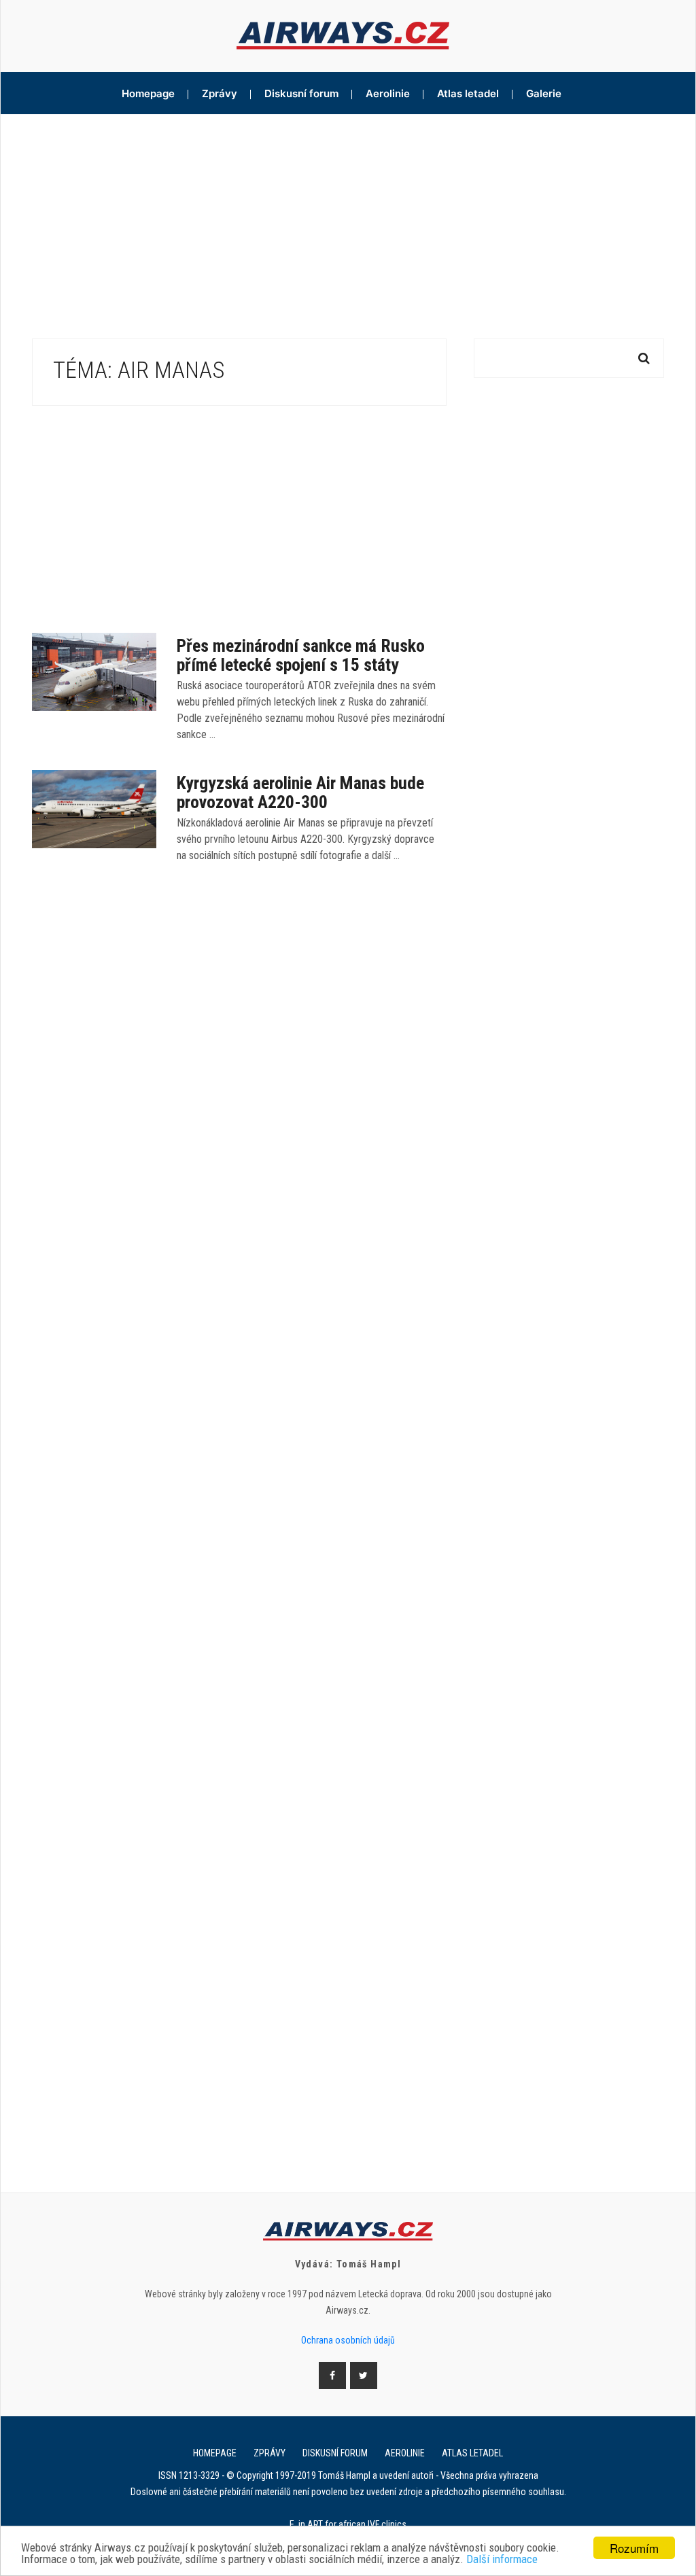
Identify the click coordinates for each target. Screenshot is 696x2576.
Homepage (148, 93)
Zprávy (220, 93)
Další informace (502, 2559)
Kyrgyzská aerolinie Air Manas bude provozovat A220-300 (300, 793)
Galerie (544, 93)
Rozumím (634, 2548)
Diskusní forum (301, 93)
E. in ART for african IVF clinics (348, 2524)
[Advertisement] (348, 216)
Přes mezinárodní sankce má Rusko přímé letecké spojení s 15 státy (301, 655)
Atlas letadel (468, 93)
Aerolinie (388, 93)
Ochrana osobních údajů (348, 2340)
